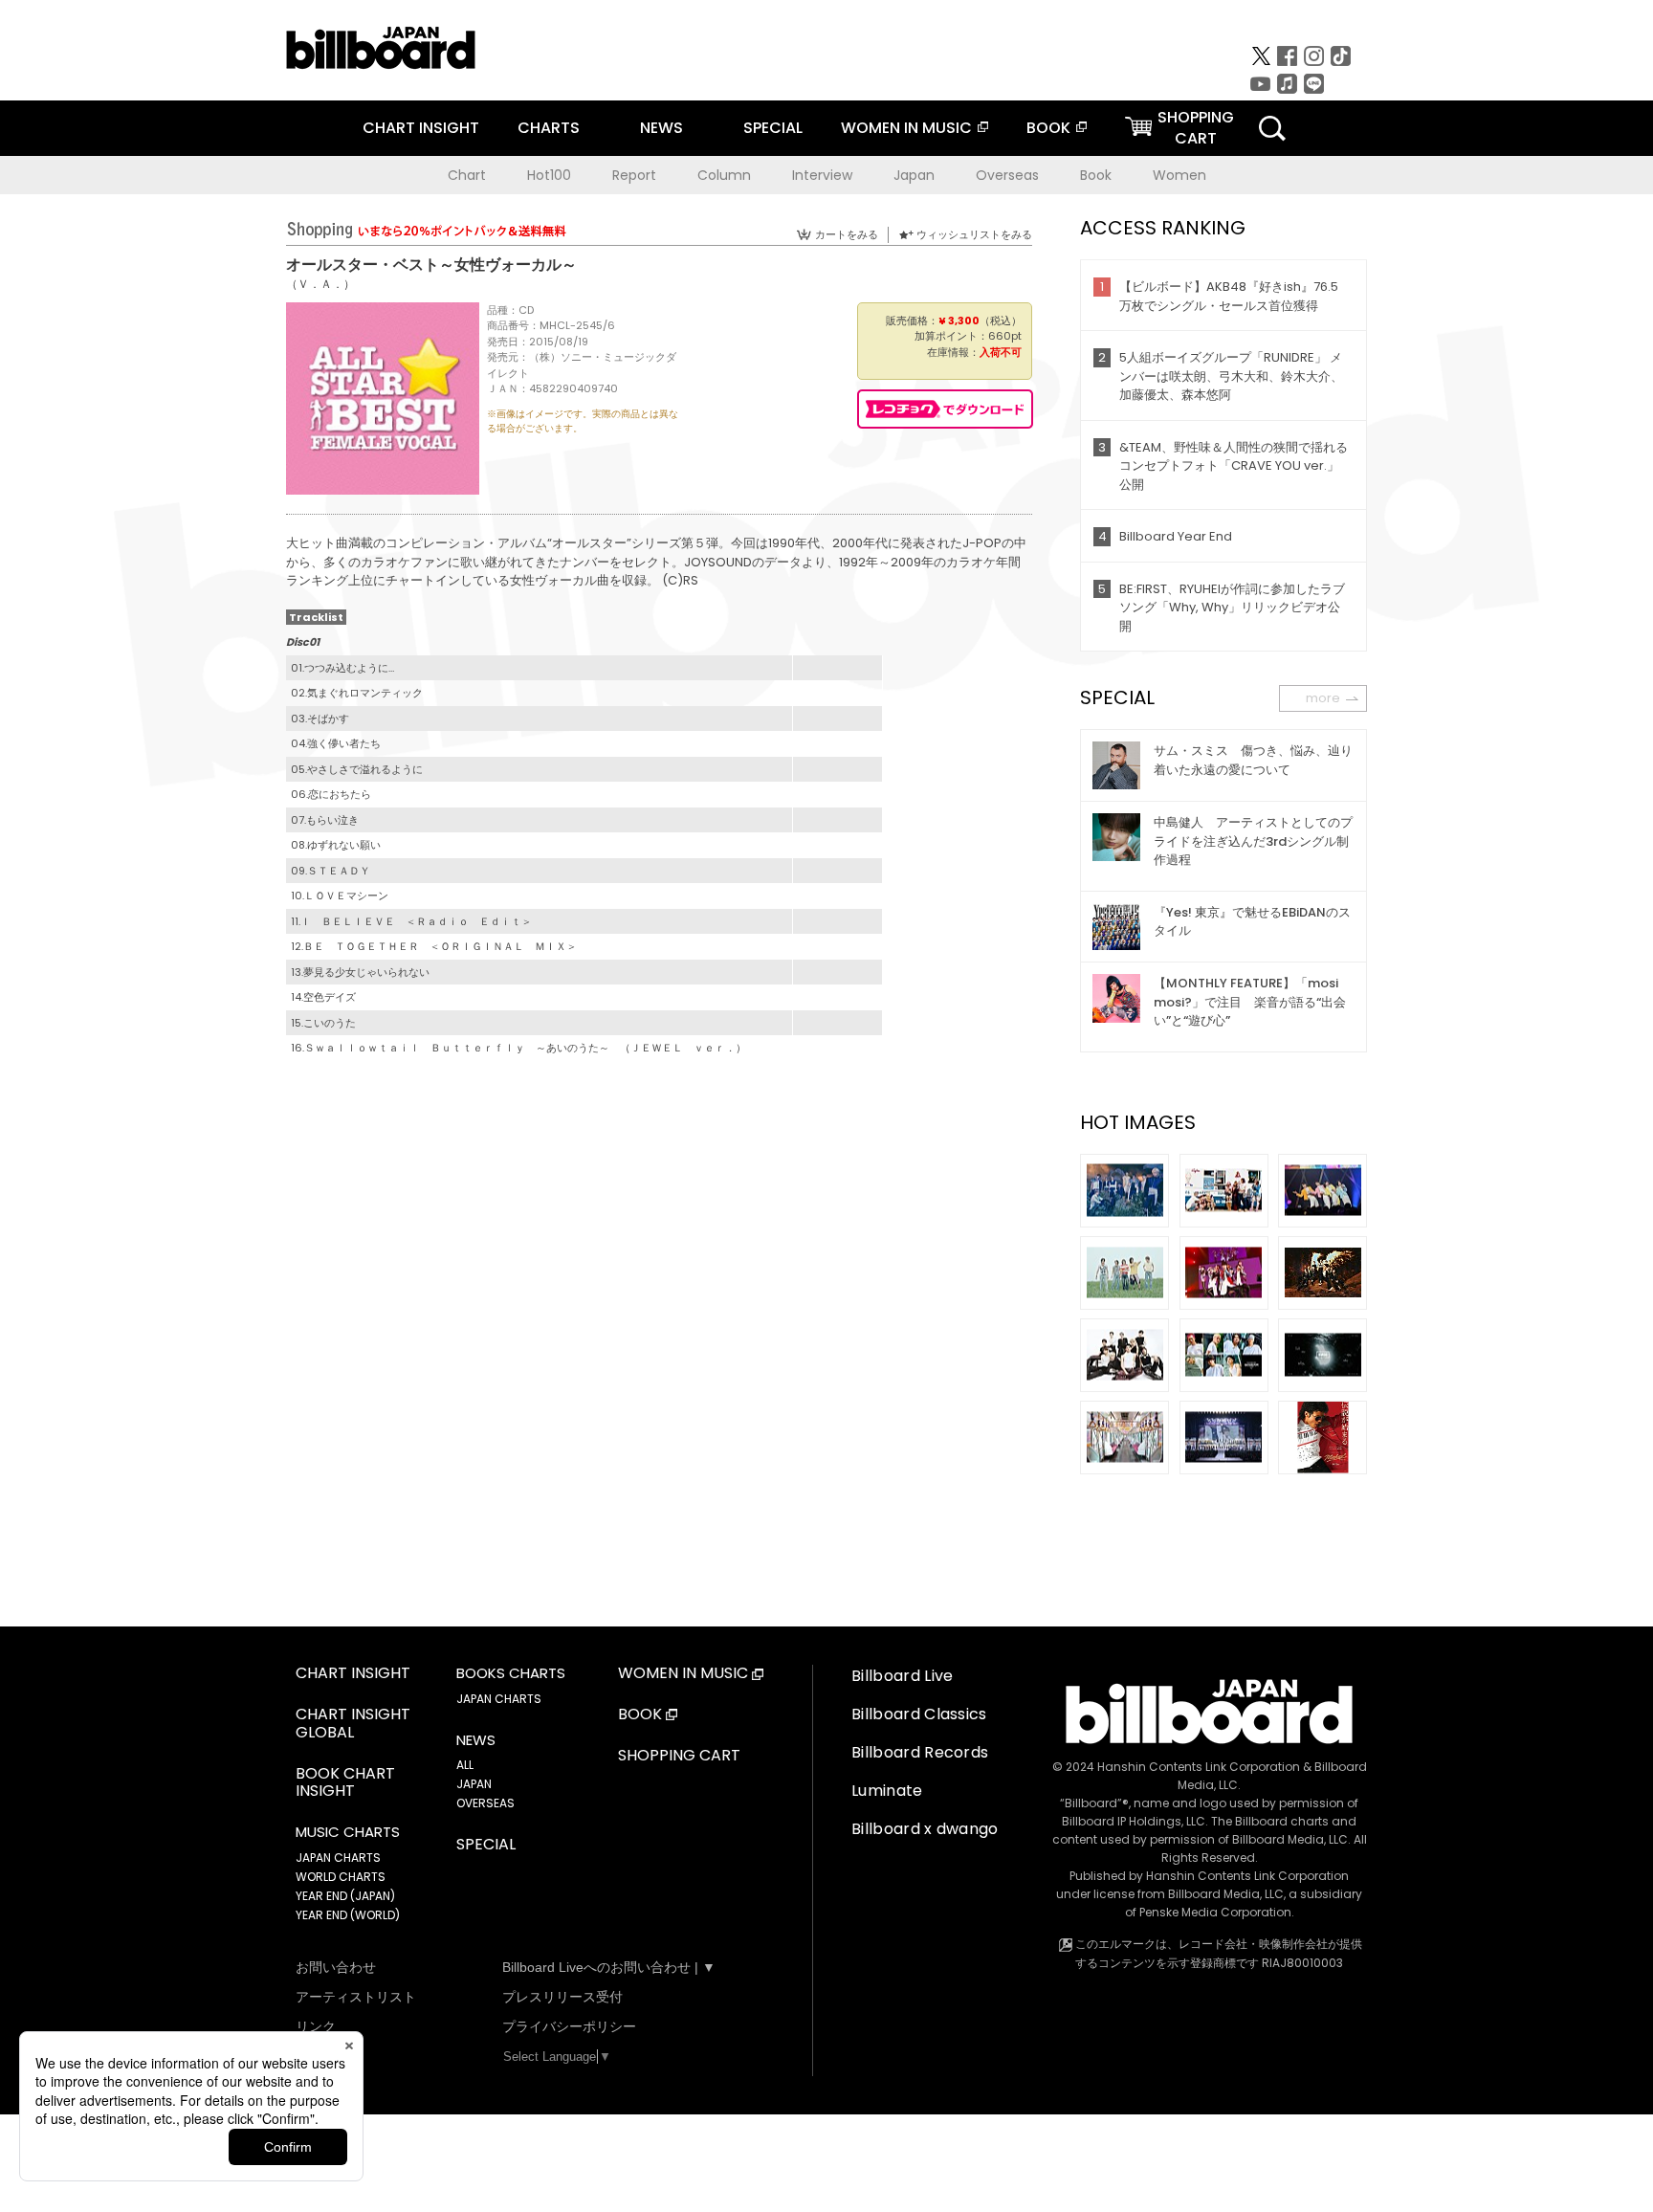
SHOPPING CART (679, 1756)
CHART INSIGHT (421, 128)
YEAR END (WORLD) (348, 1915)
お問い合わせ (336, 1967)
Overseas (1007, 175)
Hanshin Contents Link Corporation (1199, 1767)
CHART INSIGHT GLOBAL (353, 1724)
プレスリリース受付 (562, 1997)
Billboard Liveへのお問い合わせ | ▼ (609, 1967)
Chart (467, 175)
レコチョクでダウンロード (945, 409)
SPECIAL (773, 128)
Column (724, 175)
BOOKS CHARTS (511, 1673)
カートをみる (847, 234)
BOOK (1048, 128)
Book (1096, 175)
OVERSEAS (485, 1803)
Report (634, 175)
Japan (914, 175)
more (1323, 698)
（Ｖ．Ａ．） (320, 284)
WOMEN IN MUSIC (906, 128)
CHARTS (549, 128)
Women (1179, 175)
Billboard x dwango (925, 1829)
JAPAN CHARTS (338, 1858)
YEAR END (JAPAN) (345, 1896)
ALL (465, 1765)
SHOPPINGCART (1196, 128)
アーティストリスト (356, 1997)
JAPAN (474, 1784)
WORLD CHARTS (341, 1877)
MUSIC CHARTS (348, 1832)
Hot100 (549, 175)
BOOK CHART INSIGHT (345, 1783)
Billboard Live (902, 1676)
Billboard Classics (919, 1714)
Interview (822, 175)
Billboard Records (920, 1752)
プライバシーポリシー (569, 2026)
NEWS (661, 128)
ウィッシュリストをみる (974, 234)
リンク (316, 2026)
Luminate (887, 1791)
